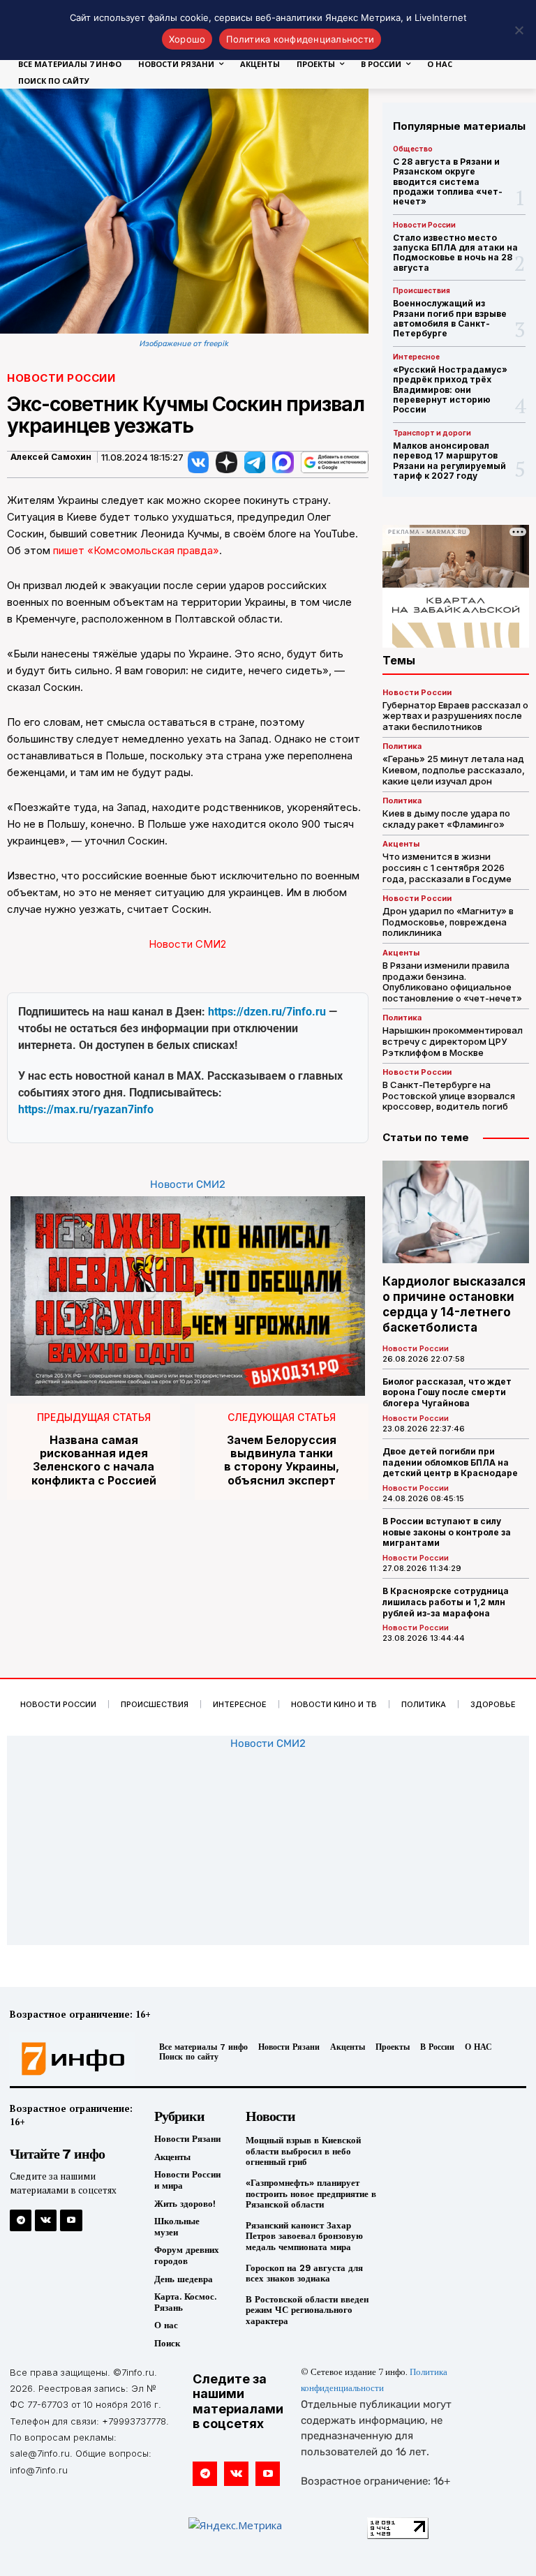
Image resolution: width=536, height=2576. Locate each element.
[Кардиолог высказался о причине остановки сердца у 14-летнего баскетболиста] (456, 1212)
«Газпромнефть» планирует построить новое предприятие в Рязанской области (311, 2194)
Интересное (416, 357)
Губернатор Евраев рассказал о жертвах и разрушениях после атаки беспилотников (455, 716)
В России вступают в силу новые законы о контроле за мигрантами (447, 1532)
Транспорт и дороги (432, 433)
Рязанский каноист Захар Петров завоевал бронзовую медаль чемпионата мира (304, 2236)
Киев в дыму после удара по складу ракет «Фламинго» (446, 819)
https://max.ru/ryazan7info (86, 1109)
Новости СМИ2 (187, 944)
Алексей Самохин (51, 457)
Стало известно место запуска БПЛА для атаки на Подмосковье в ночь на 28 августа (455, 253)
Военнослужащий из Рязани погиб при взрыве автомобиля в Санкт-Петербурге (450, 318)
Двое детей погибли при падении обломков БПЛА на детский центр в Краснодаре (450, 1462)
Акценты (401, 844)
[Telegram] (21, 2220)
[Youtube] (71, 2220)
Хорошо (187, 39)
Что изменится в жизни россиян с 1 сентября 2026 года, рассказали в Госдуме (447, 867)
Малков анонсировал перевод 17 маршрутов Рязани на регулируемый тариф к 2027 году (449, 461)
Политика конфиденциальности (300, 39)
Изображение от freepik (184, 344)
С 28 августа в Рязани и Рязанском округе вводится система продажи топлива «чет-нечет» (448, 182)
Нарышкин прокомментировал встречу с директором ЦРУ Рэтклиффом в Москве (453, 1041)
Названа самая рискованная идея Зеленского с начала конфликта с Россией (94, 1460)
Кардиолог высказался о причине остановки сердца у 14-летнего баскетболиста (454, 1304)
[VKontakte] (46, 2220)
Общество (413, 149)
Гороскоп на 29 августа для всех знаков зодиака (304, 2273)
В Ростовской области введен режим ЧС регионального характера (307, 2310)
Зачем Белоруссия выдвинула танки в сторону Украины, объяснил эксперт (282, 1460)
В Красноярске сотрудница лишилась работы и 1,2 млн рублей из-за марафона (446, 1602)
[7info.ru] (69, 2059)
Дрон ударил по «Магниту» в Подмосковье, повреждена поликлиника (448, 922)
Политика (402, 746)
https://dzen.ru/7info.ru (267, 1012)
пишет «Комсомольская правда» (136, 550)
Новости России (61, 378)
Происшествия (422, 290)
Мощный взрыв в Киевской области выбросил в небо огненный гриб (303, 2151)
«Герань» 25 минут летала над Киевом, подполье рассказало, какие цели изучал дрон (454, 769)
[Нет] (519, 30)
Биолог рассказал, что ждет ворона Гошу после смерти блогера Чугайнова (447, 1392)
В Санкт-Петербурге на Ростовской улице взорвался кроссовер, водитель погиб (449, 1095)
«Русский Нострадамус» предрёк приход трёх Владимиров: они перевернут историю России (450, 390)
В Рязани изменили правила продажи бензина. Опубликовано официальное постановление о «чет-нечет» (452, 982)
